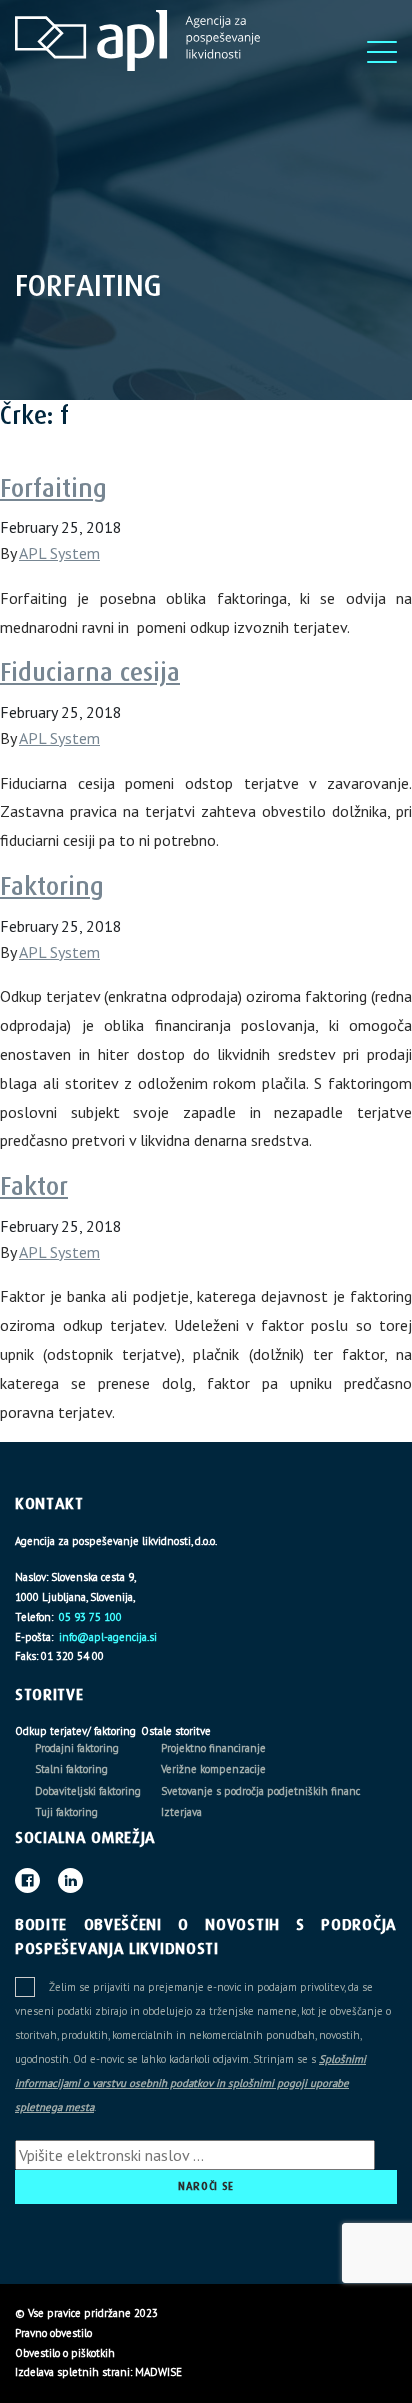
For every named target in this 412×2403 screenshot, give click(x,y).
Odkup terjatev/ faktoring (75, 1731)
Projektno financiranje (213, 1748)
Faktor (34, 1186)
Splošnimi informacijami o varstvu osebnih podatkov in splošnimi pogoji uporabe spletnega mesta (190, 2083)
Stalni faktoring (71, 1769)
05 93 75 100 (89, 1617)
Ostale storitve (176, 1731)
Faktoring (52, 886)
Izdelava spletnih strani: (73, 2372)
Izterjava (181, 1812)
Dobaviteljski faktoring (88, 1791)
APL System (59, 553)
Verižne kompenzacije (213, 1769)
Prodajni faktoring (77, 1748)
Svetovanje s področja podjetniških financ (260, 1791)
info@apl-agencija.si (106, 1637)
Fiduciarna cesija (90, 672)
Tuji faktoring (66, 1812)
